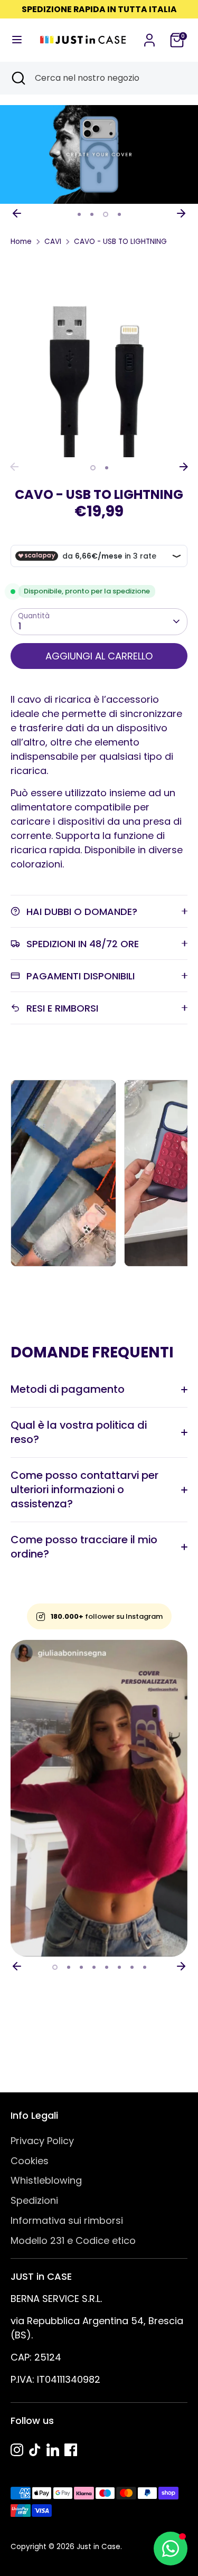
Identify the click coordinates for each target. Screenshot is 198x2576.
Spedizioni (34, 2200)
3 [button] (106, 214)
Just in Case (98, 2547)
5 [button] (107, 1967)
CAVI (53, 242)
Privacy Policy (42, 2141)
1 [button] (79, 214)
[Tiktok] (35, 2450)
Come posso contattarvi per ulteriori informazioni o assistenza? (84, 1489)
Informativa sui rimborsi (67, 2220)
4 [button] (119, 214)
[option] (99, 155)
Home (21, 242)
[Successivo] (181, 213)
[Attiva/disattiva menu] (16, 40)
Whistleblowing (46, 2180)
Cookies (30, 2161)
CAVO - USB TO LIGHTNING (120, 242)
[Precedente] (17, 213)
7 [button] (132, 1967)
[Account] (149, 37)
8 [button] (145, 1967)
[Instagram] (17, 2450)
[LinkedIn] (53, 2450)
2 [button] (92, 214)
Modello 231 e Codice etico (73, 2240)
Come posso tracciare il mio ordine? (84, 1547)
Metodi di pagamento (68, 1389)
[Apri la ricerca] (17, 78)
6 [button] (119, 1967)
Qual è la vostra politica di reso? (79, 1432)
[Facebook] (71, 2450)
